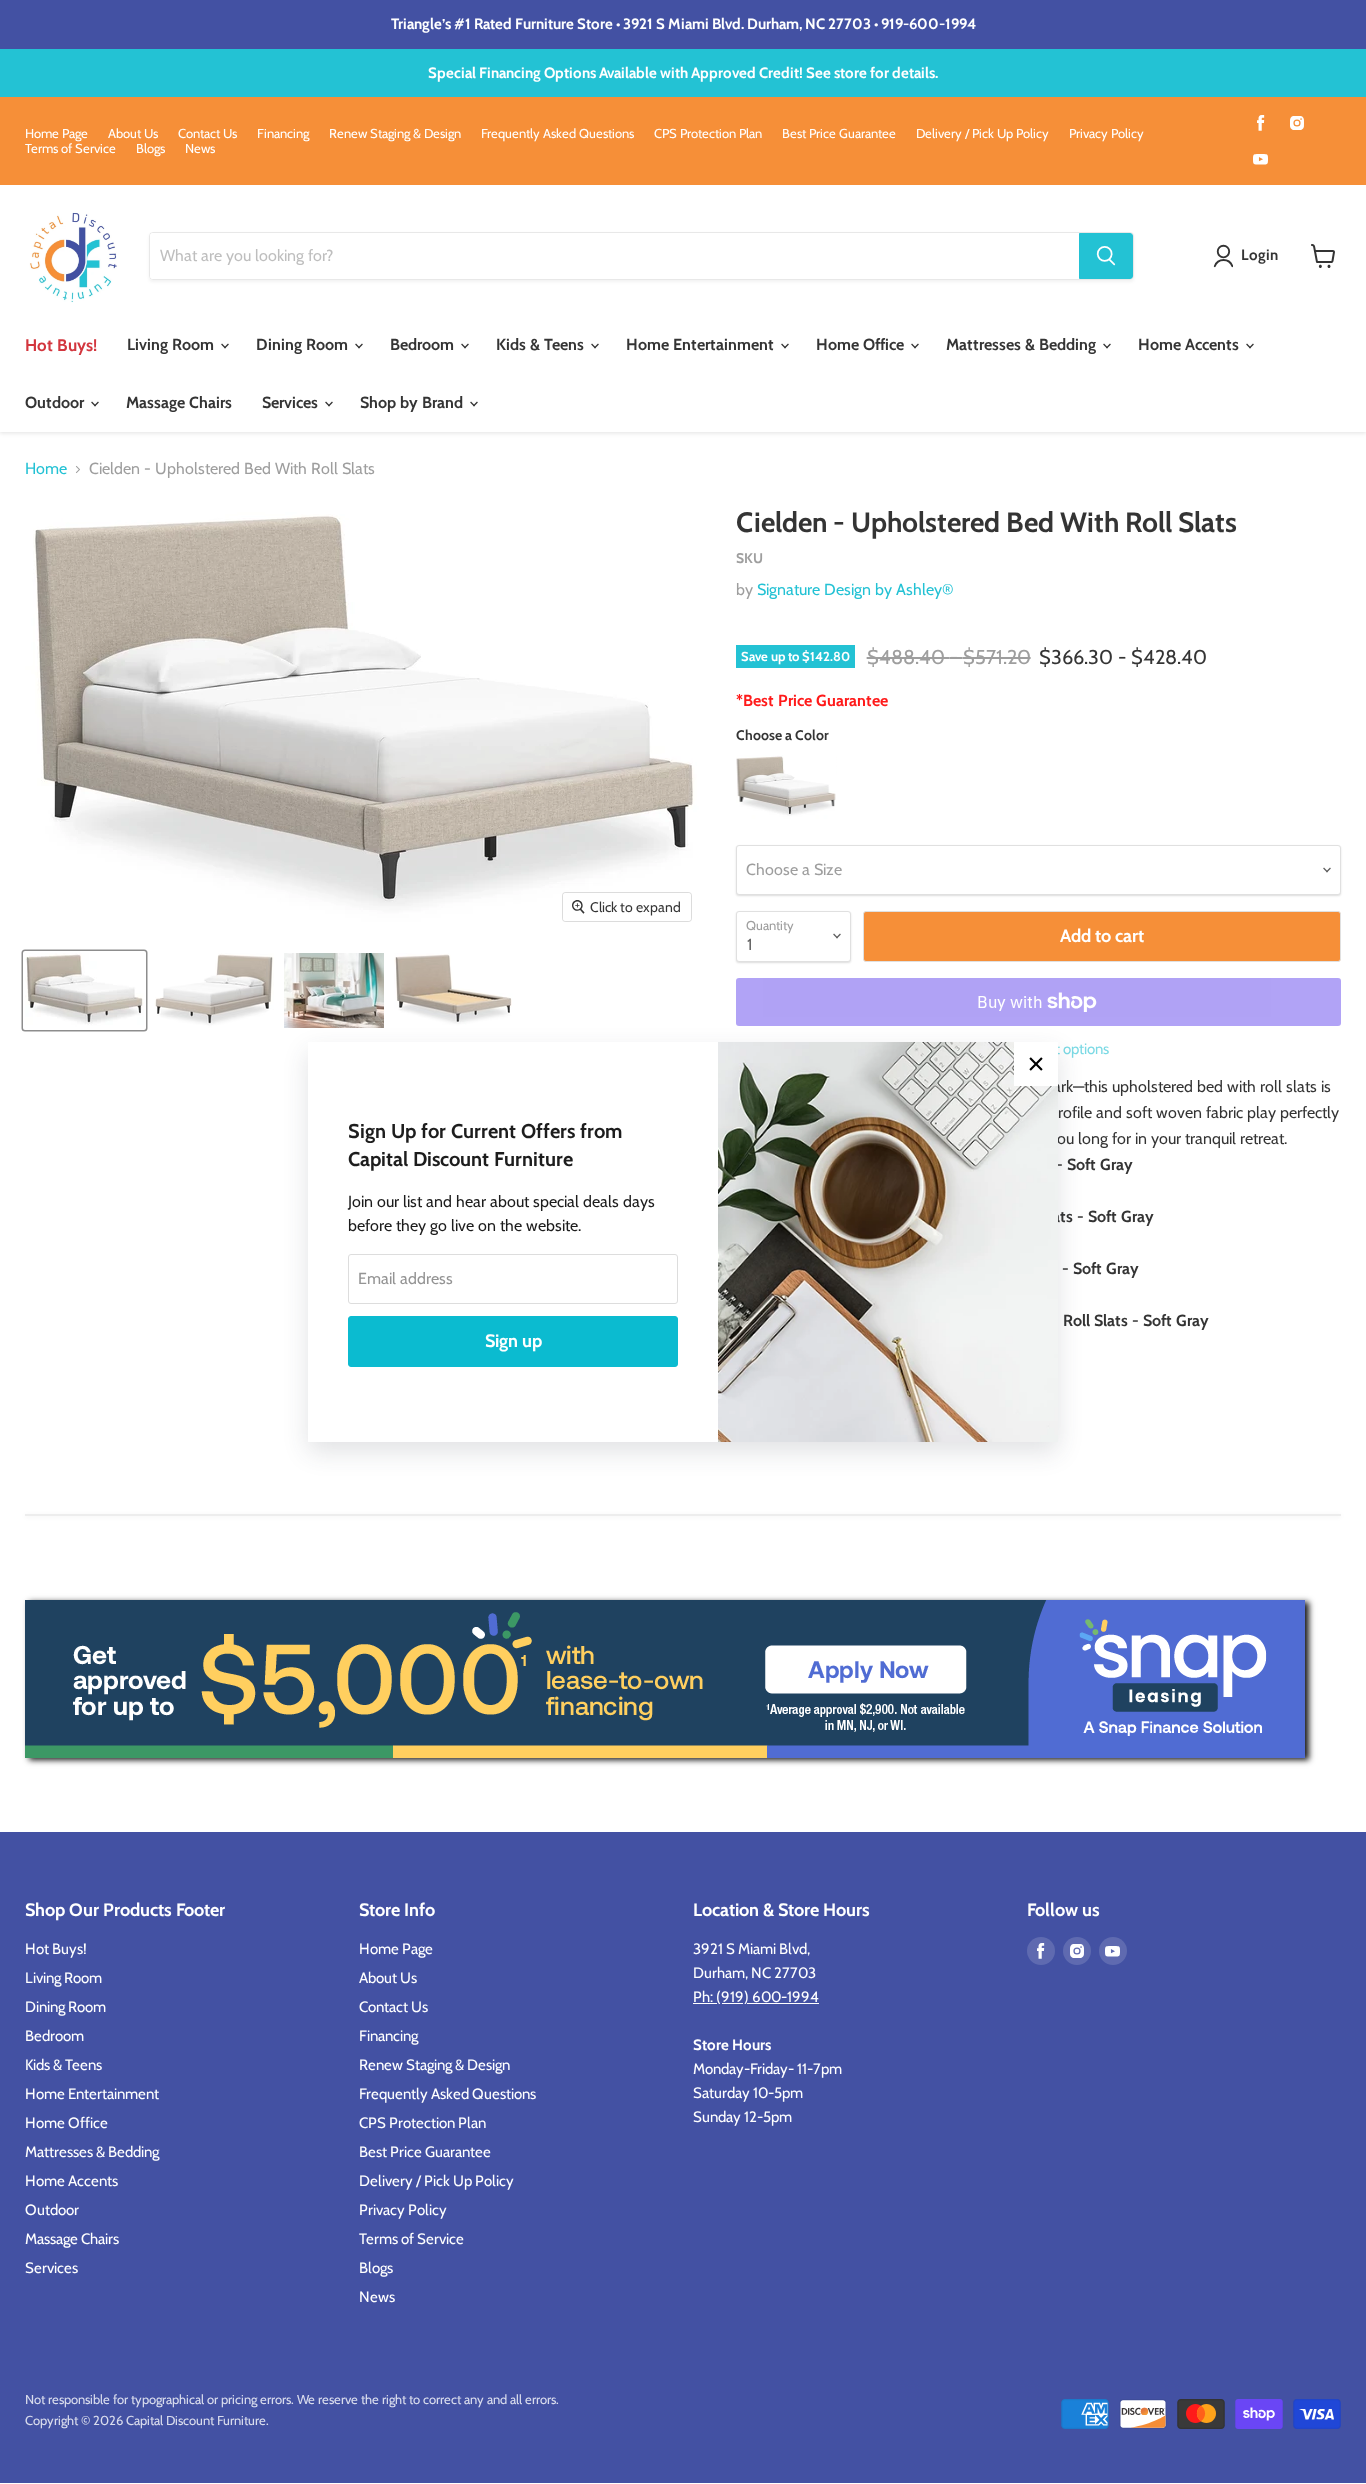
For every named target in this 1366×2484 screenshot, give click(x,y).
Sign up (513, 1341)
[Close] (1036, 1064)
